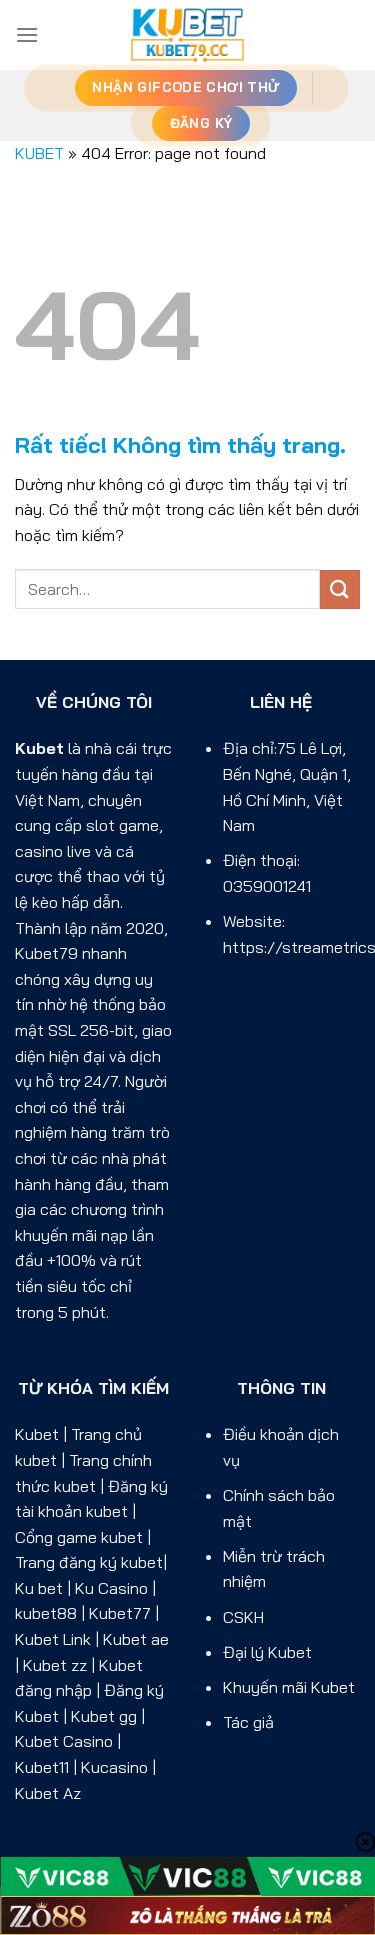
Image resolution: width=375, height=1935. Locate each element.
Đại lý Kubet (267, 1652)
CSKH (243, 1617)
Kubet (39, 748)
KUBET (39, 153)
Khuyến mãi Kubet (289, 1687)
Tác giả (248, 1722)
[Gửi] (340, 589)
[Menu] (27, 34)
